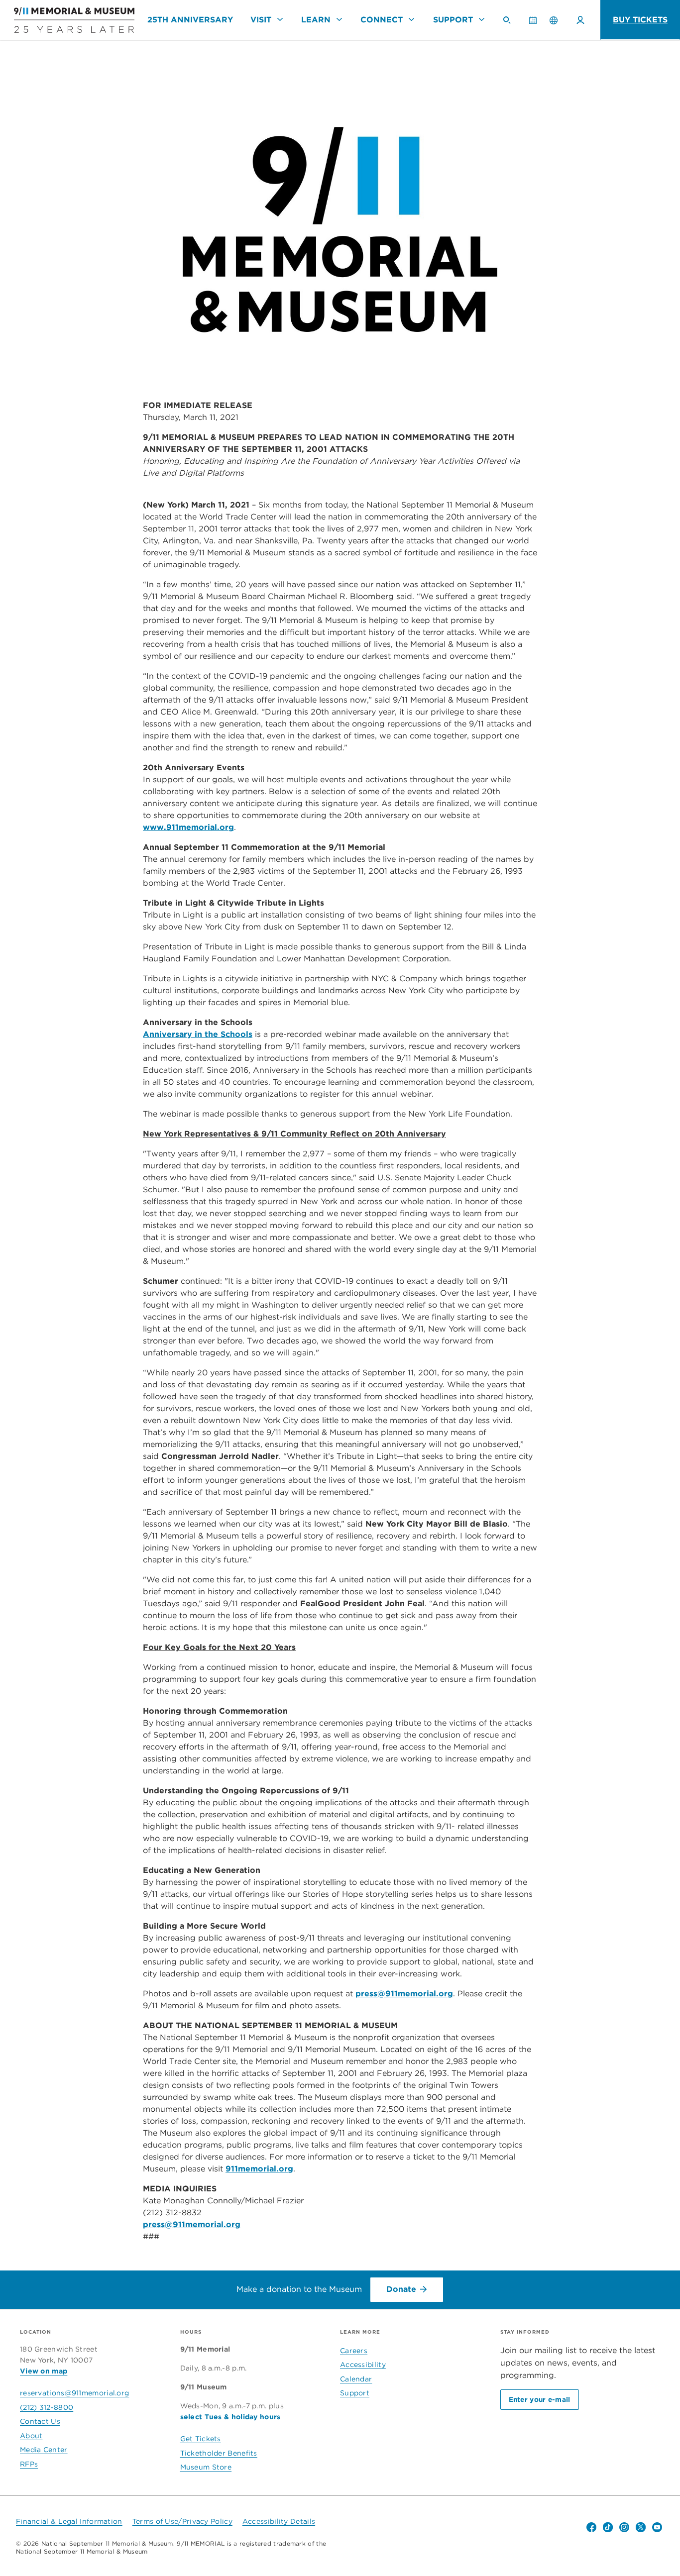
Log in (580, 20)
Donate (401, 2289)
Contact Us (40, 2421)
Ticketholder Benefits (219, 2453)
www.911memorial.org (188, 827)
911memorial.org (259, 2169)
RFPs (29, 2464)
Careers (354, 2351)
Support (453, 20)
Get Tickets (201, 2439)
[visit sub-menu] (280, 19)
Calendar (537, 24)
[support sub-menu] (481, 19)
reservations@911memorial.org (74, 2393)
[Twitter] (641, 2527)
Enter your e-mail (540, 2399)
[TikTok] (608, 2527)
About (31, 2436)
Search (511, 24)
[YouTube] (657, 2527)
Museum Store (206, 2467)
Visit (261, 20)
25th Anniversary (190, 20)
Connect (382, 20)
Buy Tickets (640, 20)
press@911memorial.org (404, 1994)
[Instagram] (624, 2527)
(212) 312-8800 (47, 2407)
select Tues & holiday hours (230, 2417)
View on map (44, 2371)
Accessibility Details (279, 2521)
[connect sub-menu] (412, 19)
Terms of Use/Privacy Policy (182, 2521)
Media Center (44, 2450)
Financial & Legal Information (69, 2521)
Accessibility (363, 2365)
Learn (316, 20)
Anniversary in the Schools (198, 1034)
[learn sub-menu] (340, 19)
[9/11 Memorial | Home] (67, 20)
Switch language (554, 20)
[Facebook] (591, 2527)
